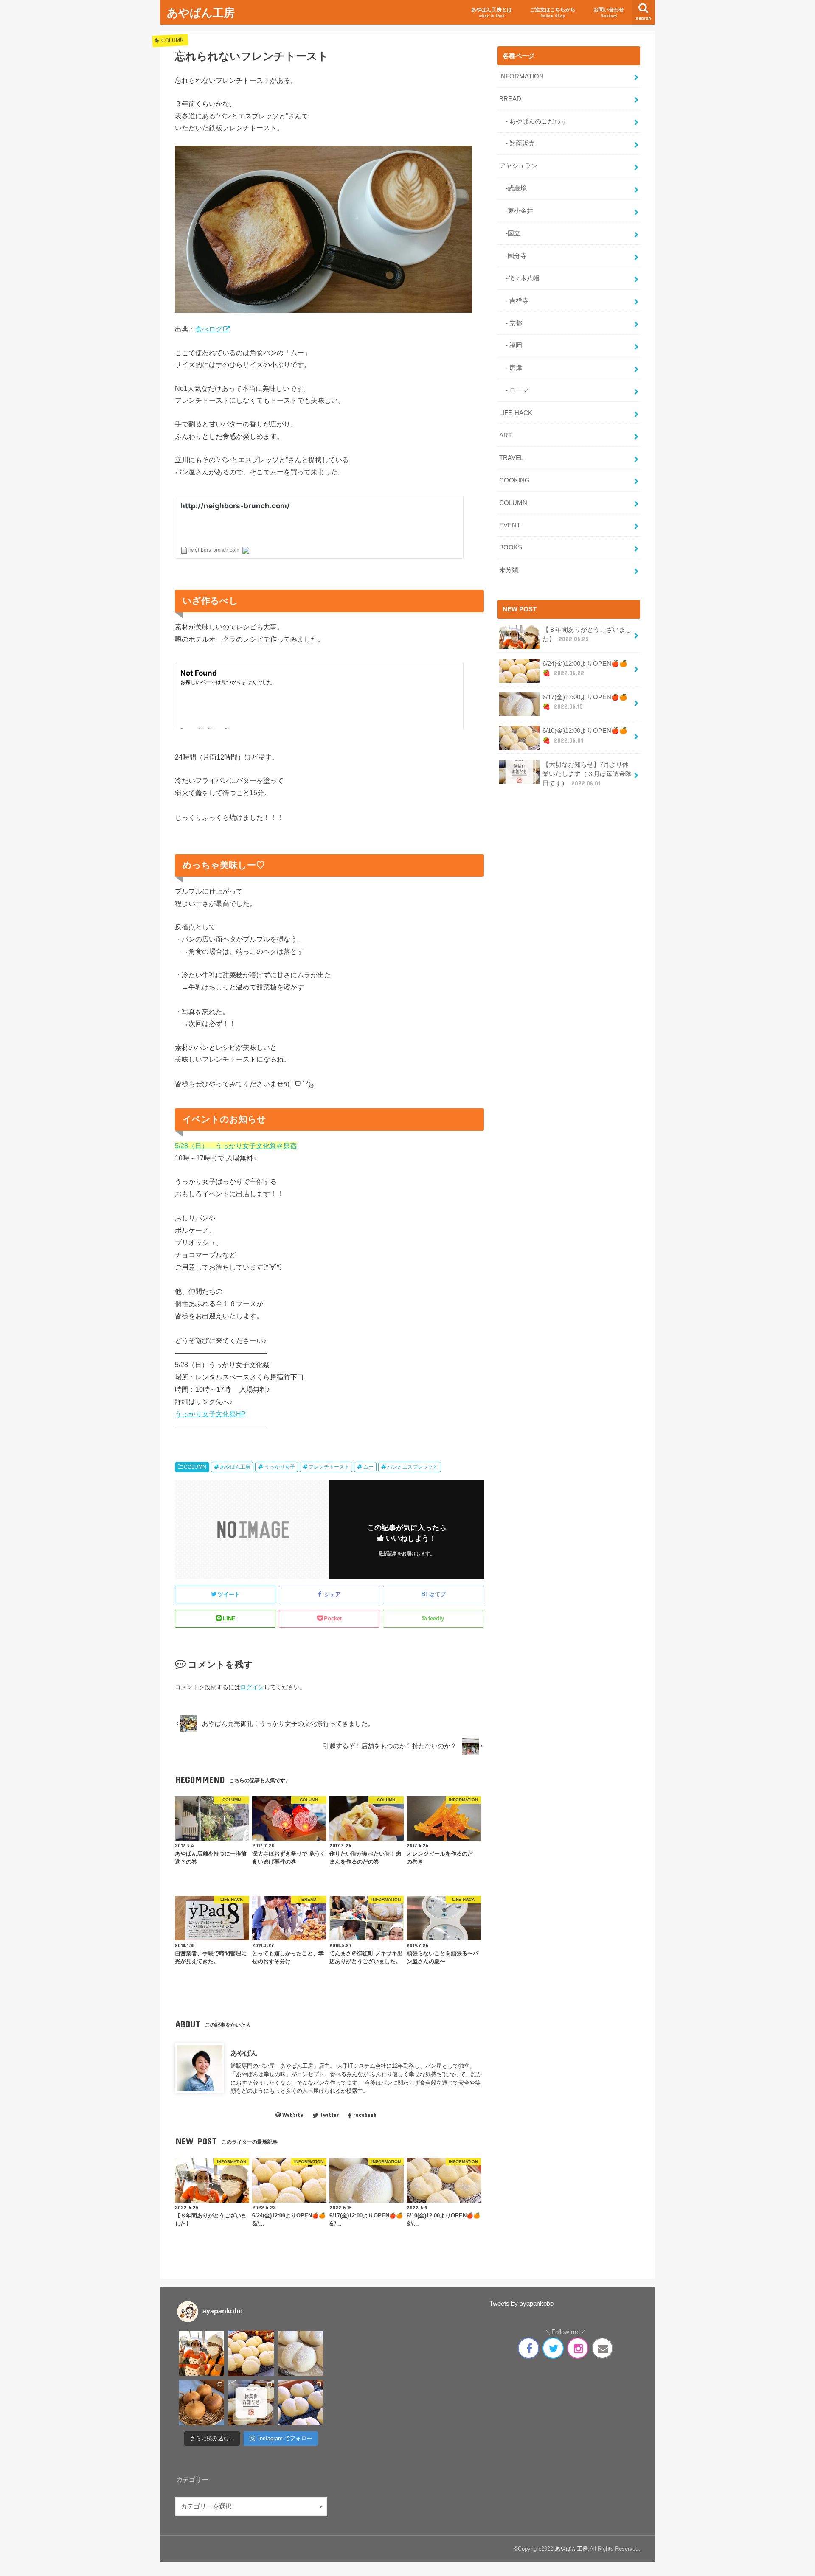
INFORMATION (521, 76)
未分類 (509, 570)
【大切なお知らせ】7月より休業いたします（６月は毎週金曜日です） (587, 774)
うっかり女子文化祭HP (210, 1414)
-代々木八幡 (519, 278)
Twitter (329, 2115)
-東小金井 (516, 211)
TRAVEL (511, 458)
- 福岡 (511, 345)
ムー (368, 1467)
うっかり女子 (280, 1467)
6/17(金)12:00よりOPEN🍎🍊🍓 (585, 702)
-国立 (510, 233)
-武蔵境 (513, 188)
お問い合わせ (609, 13)
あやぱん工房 (201, 12)
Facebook (365, 2115)
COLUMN (195, 1467)
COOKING (514, 480)
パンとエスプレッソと (413, 1467)
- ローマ (514, 390)
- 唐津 (511, 368)
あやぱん (244, 2053)
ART (506, 435)
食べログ (209, 329)
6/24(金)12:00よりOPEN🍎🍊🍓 (585, 668)
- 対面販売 (517, 143)
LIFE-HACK (516, 413)
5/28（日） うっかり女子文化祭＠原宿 (236, 1146)
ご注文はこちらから (553, 13)
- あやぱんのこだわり (533, 121)
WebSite (293, 2115)
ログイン (252, 1687)
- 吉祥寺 (514, 301)
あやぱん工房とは (492, 13)
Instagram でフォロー (285, 2438)
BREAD (510, 99)
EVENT (510, 525)
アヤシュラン (518, 166)
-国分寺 (513, 256)
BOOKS (511, 547)
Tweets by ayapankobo (521, 2304)
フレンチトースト (329, 1467)
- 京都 (511, 323)
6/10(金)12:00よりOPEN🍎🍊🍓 (585, 735)
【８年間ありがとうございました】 (587, 634)
